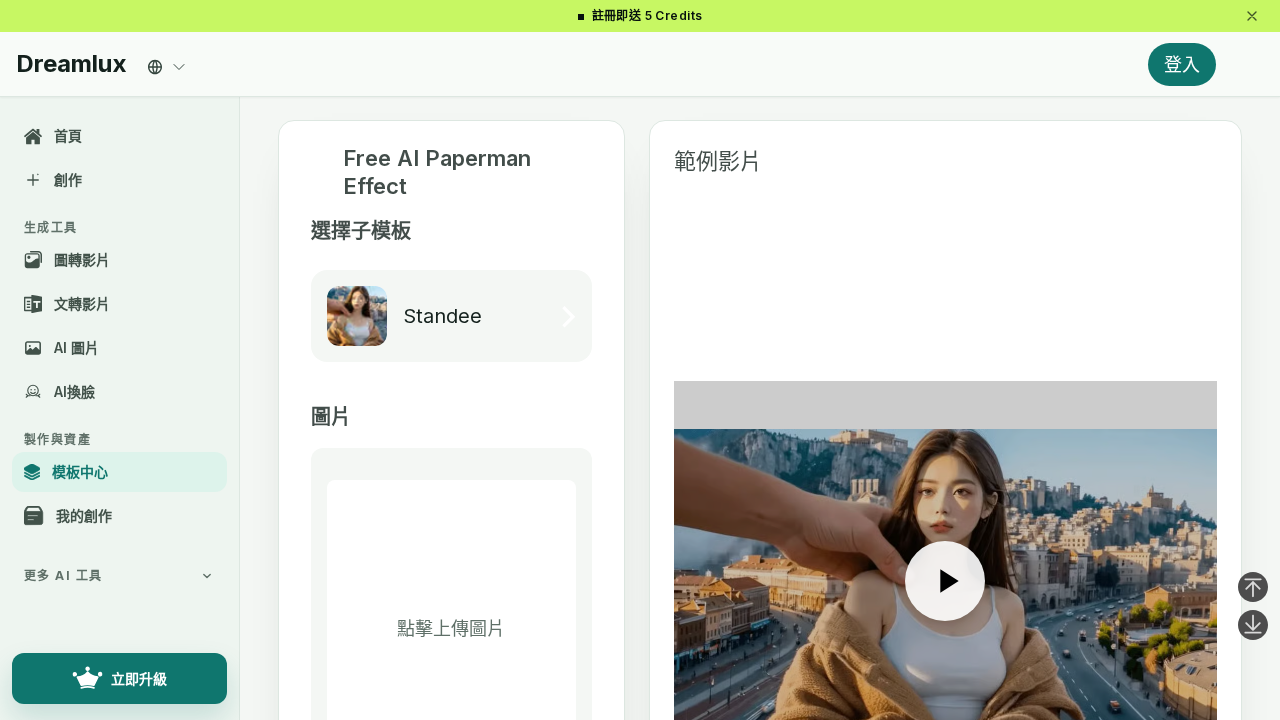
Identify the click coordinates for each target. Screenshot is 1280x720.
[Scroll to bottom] (1253, 625)
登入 (1182, 64)
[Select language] (167, 61)
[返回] (319, 173)
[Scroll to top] (1253, 587)
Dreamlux (71, 63)
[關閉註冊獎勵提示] (1252, 16)
